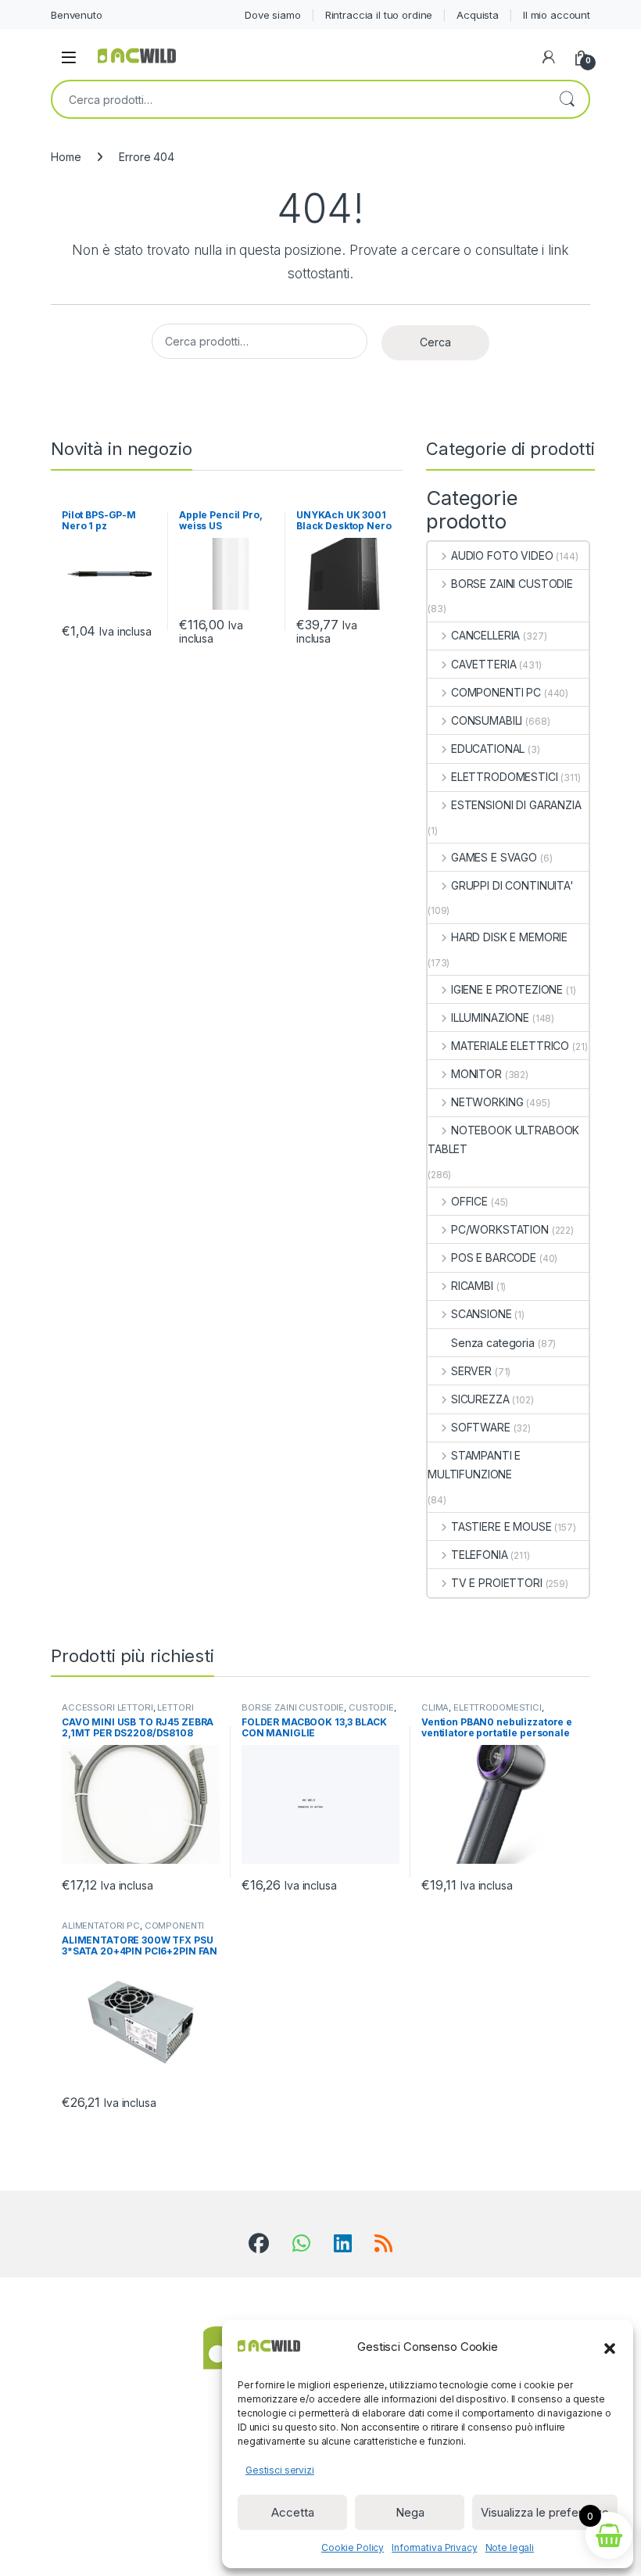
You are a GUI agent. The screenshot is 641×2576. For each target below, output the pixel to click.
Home (66, 157)
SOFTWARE (481, 1427)
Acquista (478, 15)
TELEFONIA (480, 1555)
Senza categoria (493, 1343)
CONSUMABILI (487, 720)
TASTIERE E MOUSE (501, 1526)
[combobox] (299, 99)
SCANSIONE (482, 1314)
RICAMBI (472, 1286)
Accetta (293, 2512)
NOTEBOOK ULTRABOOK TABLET (503, 1139)
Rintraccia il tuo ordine (379, 15)
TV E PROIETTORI (497, 1583)
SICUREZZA (480, 1399)
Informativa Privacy (434, 2547)
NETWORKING (487, 1102)
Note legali (510, 2547)
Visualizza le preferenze (545, 2512)
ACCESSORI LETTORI (107, 1707)
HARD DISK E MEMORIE (509, 937)
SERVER (471, 1371)
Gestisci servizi (280, 2470)
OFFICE (469, 1201)
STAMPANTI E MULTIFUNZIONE (474, 1465)
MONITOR (476, 1074)
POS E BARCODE (494, 1258)
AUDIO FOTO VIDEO (502, 555)
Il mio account (557, 15)
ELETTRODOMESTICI (505, 777)
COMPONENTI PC (496, 692)
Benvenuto (77, 15)
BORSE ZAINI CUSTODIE (512, 584)
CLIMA (435, 1707)
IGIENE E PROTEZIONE (507, 989)
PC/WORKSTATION (500, 1229)
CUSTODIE (371, 1707)
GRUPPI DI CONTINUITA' (512, 885)
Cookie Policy (353, 2547)
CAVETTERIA (483, 664)
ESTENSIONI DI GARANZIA (516, 805)
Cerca (567, 99)
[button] (610, 2347)
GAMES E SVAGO (494, 857)
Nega (410, 2512)
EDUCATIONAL (488, 749)
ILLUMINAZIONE (490, 1018)
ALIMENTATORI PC (101, 1926)
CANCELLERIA (485, 635)
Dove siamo (273, 15)
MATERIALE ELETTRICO (510, 1046)
